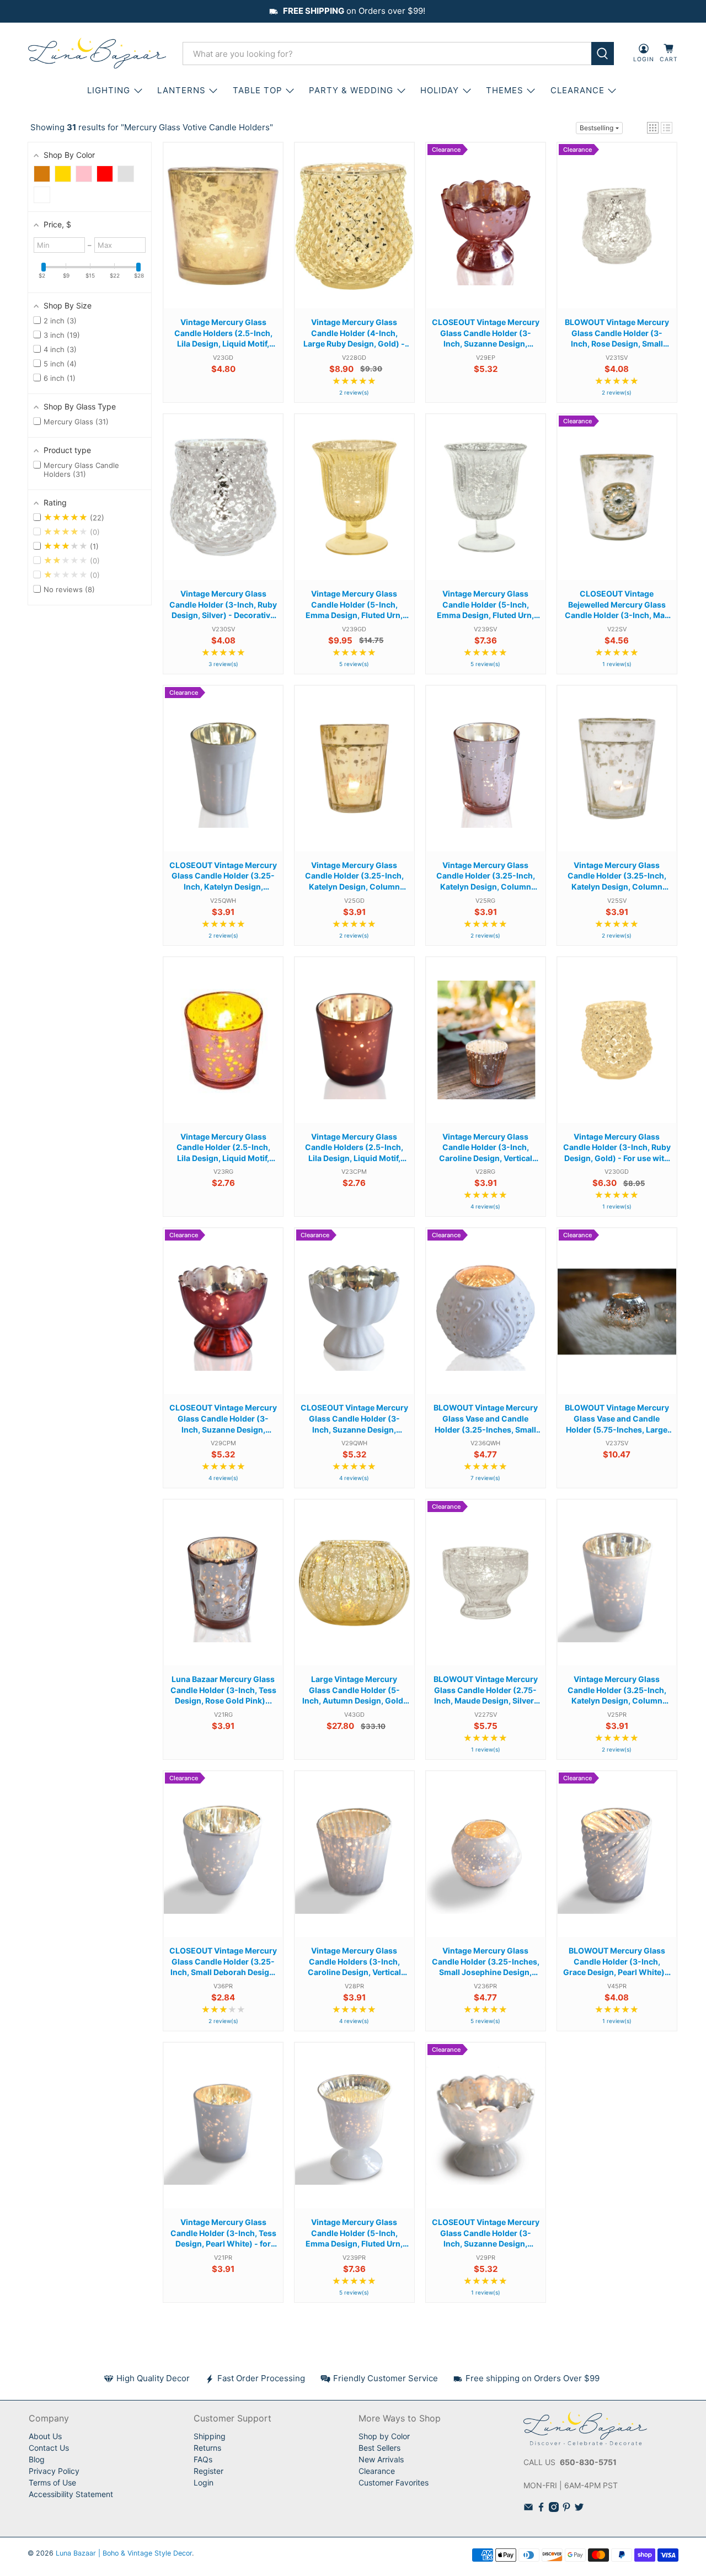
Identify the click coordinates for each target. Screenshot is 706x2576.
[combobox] (387, 54)
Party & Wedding (351, 90)
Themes (505, 90)
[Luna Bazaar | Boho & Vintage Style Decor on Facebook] (541, 2509)
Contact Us (49, 2448)
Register (208, 2471)
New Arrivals (381, 2459)
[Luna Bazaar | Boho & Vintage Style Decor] (97, 54)
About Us (45, 2436)
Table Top (258, 90)
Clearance (377, 2471)
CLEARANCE (577, 90)
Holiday (440, 90)
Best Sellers (379, 2448)
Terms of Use (52, 2482)
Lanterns (181, 90)
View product (223, 236)
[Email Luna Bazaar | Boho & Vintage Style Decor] (528, 2509)
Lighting (109, 90)
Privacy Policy (54, 2471)
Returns (207, 2448)
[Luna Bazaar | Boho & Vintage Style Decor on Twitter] (579, 2509)
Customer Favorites (394, 2482)
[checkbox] (42, 174)
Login (204, 2482)
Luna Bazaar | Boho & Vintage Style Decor (124, 2553)
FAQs (203, 2459)
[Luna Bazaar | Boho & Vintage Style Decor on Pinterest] (566, 2509)
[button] (653, 128)
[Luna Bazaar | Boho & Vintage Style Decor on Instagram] (554, 2509)
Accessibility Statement (71, 2494)
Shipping (210, 2436)
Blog (37, 2459)
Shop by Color (384, 2436)
